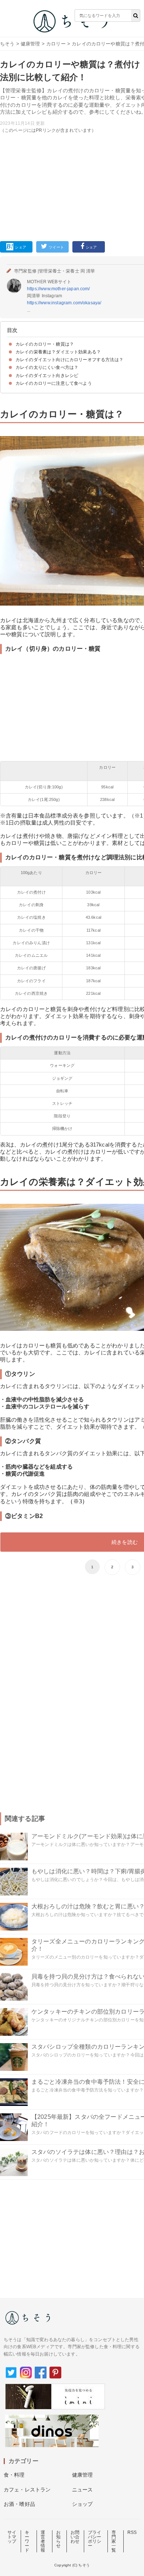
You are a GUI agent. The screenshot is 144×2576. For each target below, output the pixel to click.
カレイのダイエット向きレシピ (47, 376)
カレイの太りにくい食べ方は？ (47, 367)
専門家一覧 (114, 2541)
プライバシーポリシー (95, 2539)
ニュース (83, 2490)
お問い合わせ (75, 2537)
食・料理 (14, 2475)
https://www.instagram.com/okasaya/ (64, 303)
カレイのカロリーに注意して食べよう (54, 383)
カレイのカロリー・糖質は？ (45, 344)
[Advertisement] (72, 123)
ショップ (83, 2504)
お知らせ (58, 2539)
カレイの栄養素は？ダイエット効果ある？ (58, 352)
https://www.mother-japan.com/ (59, 289)
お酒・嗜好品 (19, 2504)
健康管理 (30, 44)
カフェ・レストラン (27, 2490)
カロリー (56, 44)
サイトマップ (12, 2537)
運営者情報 (43, 2541)
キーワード (27, 2541)
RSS (132, 2532)
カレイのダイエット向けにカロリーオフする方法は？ (69, 360)
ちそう (7, 44)
